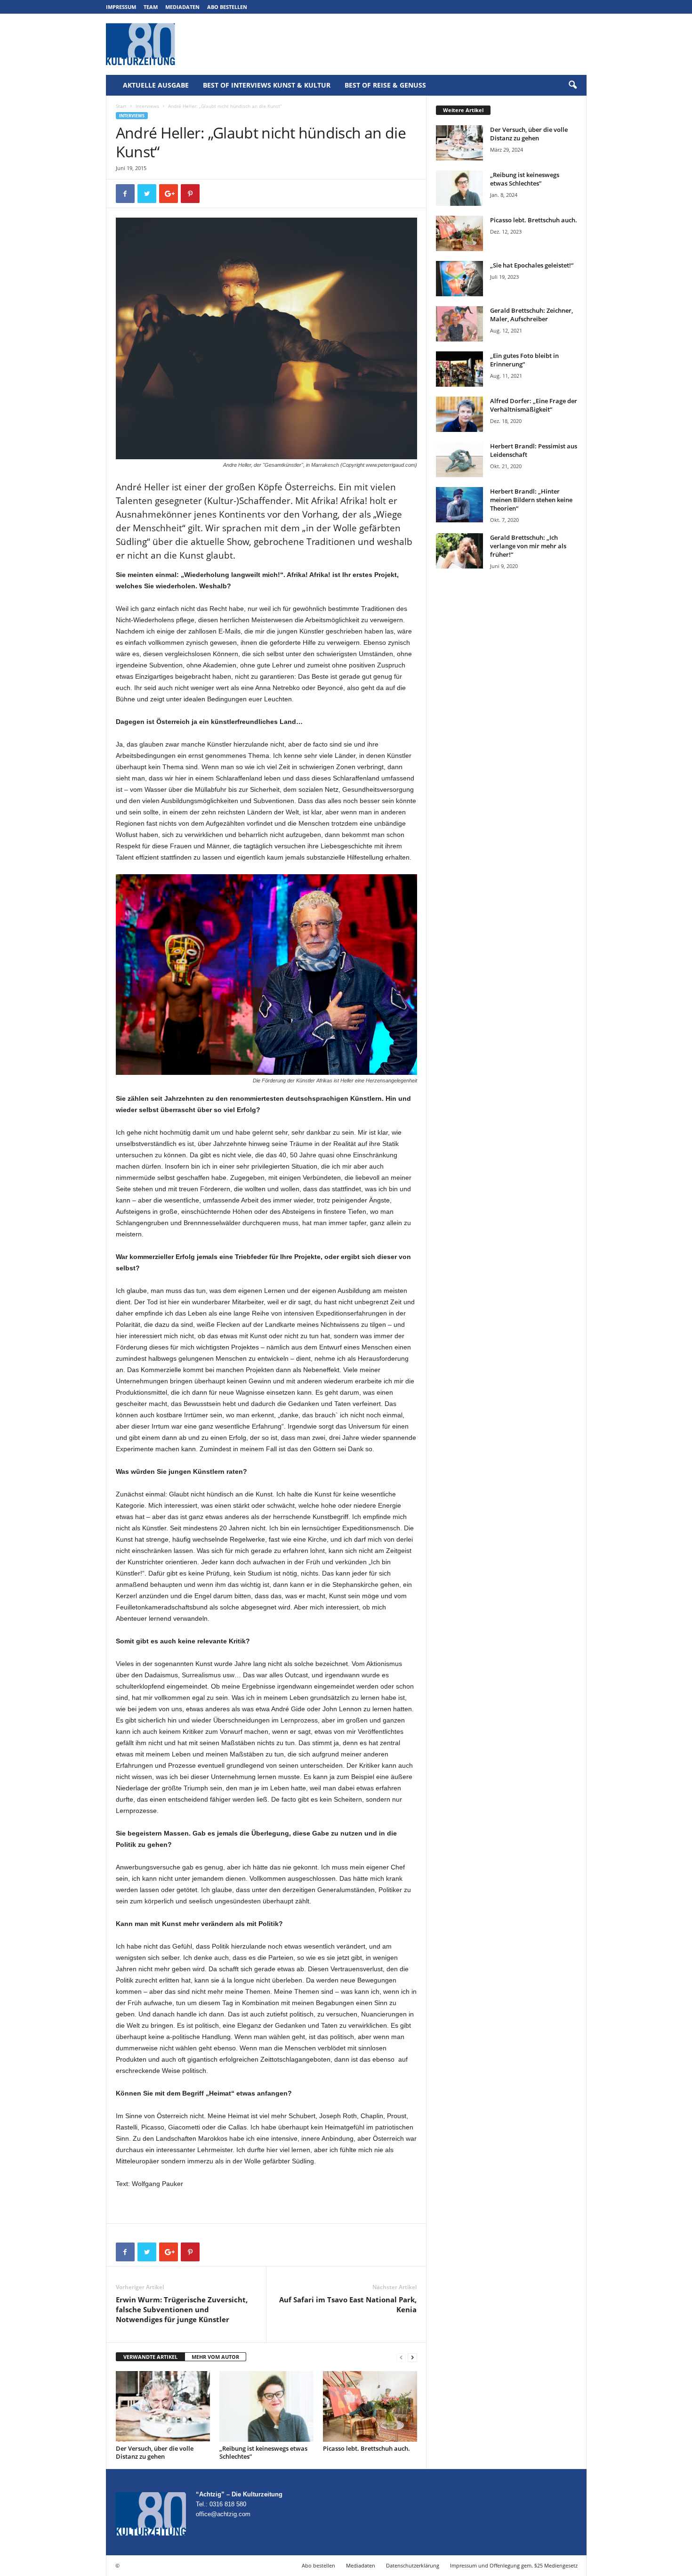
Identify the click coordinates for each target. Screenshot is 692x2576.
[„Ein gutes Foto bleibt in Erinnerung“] (459, 369)
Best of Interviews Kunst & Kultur (267, 85)
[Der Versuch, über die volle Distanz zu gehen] (163, 2406)
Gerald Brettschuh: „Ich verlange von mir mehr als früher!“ (528, 546)
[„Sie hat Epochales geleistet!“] (459, 279)
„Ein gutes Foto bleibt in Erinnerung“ (524, 360)
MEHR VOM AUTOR (215, 2357)
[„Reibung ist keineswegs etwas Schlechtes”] (266, 2406)
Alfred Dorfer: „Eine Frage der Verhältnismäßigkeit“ (534, 405)
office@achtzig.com (223, 2514)
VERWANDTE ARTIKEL (150, 2357)
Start (121, 106)
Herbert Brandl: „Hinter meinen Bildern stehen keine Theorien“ (531, 500)
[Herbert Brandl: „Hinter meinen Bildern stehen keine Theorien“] (459, 505)
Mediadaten (182, 7)
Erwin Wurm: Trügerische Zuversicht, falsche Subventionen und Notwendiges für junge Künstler (182, 2309)
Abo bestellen (227, 7)
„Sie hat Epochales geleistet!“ (532, 265)
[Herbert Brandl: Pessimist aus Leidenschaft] (459, 459)
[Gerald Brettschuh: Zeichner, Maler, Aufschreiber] (459, 324)
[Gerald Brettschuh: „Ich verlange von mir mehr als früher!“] (459, 551)
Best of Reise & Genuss (385, 85)
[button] (572, 85)
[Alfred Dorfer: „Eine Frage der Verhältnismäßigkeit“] (459, 414)
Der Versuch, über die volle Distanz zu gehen (155, 2452)
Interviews (147, 106)
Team (151, 7)
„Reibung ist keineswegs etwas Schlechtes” (263, 2452)
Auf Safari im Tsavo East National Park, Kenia (348, 2304)
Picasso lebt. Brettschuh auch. (366, 2448)
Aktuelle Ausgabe (156, 85)
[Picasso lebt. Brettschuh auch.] (370, 2406)
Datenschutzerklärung (413, 2565)
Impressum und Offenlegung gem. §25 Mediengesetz (514, 2565)
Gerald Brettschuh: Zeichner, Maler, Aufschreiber (531, 315)
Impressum (121, 7)
